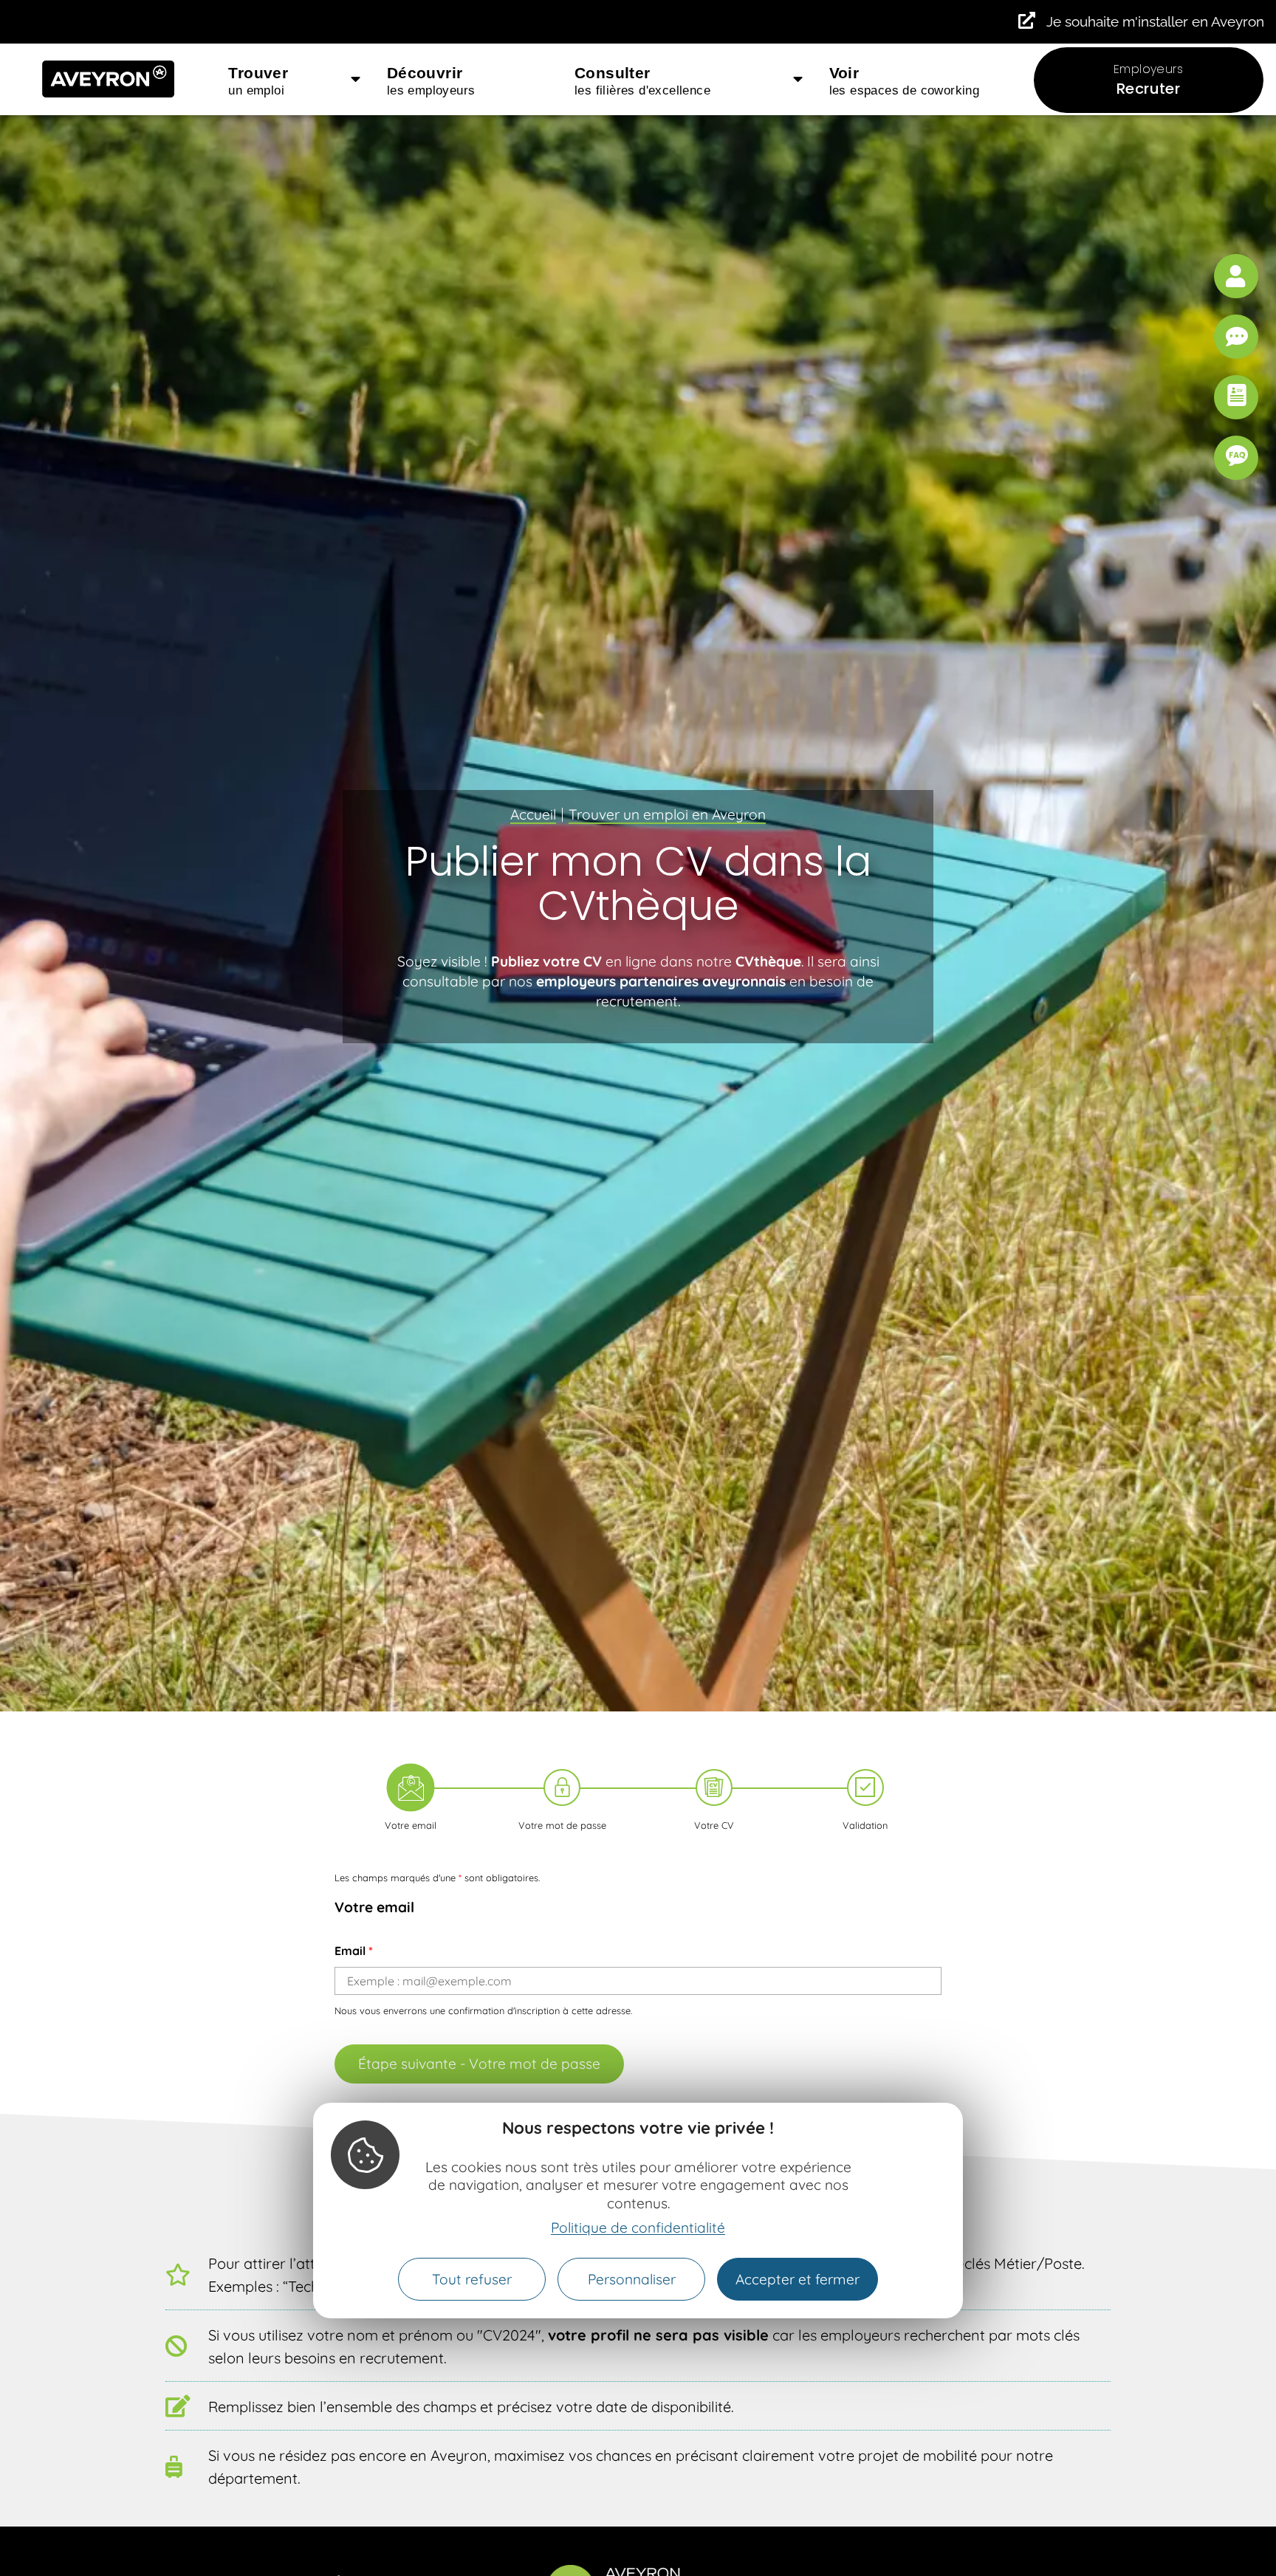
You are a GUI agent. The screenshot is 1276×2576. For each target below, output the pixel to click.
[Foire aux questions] (1236, 458)
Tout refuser (472, 2279)
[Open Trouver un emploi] (356, 80)
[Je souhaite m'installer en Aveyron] (1027, 20)
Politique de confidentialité (638, 2228)
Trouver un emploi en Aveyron (667, 814)
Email (354, 1951)
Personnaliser (632, 2279)
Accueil (533, 814)
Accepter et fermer (797, 2279)
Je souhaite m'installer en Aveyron (1155, 21)
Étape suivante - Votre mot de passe (479, 2064)
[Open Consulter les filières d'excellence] (798, 80)
